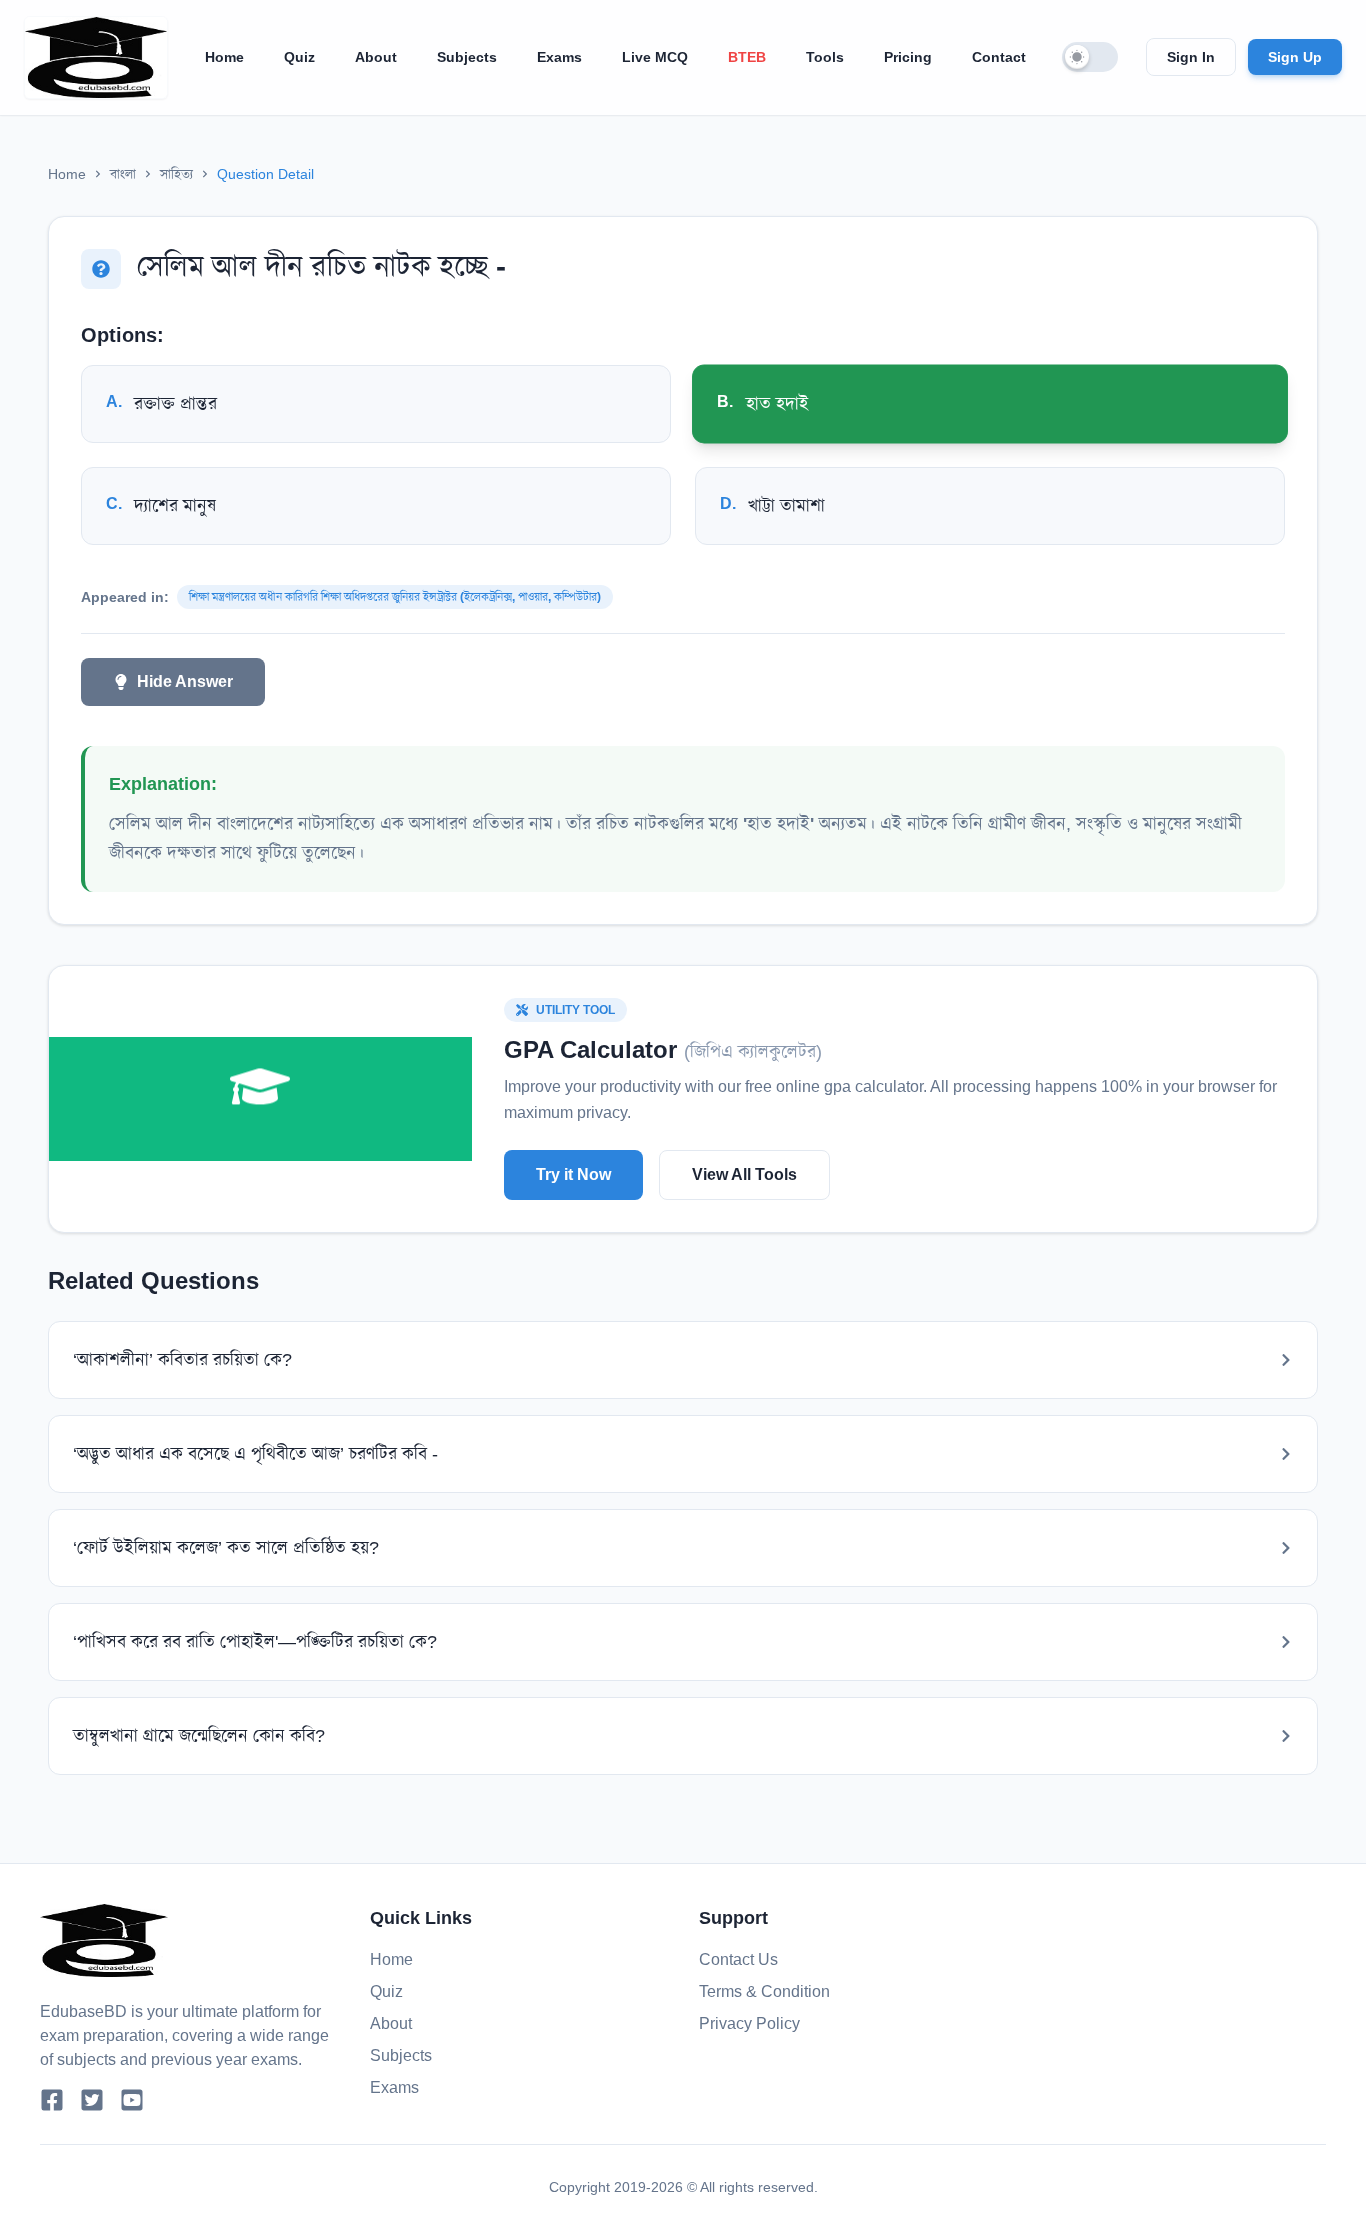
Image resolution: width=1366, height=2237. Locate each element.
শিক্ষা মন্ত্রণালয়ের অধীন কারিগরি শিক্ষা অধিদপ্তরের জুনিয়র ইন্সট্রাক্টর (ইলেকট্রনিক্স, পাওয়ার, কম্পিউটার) (395, 597)
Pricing (908, 57)
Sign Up (1295, 57)
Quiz (299, 57)
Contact (999, 57)
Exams (559, 57)
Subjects (467, 57)
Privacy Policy (749, 2023)
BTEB (747, 57)
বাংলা (123, 174)
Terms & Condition (764, 1991)
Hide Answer (185, 681)
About (376, 57)
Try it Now (573, 1174)
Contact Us (738, 1959)
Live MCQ (655, 57)
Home (224, 57)
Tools (825, 57)
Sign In (1191, 57)
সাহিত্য (176, 174)
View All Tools (744, 1174)
